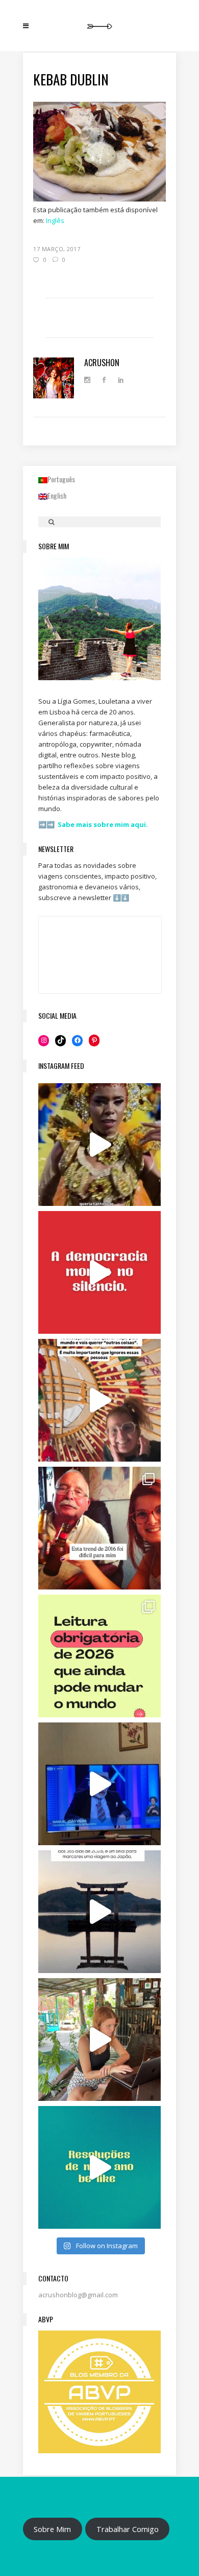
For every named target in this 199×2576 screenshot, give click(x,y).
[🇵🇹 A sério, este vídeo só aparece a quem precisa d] (99, 1912)
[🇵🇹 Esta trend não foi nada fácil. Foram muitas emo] (99, 1528)
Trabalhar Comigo (128, 2529)
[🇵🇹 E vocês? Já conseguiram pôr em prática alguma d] (99, 2167)
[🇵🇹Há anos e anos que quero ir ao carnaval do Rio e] (99, 1145)
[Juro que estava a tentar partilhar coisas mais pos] (99, 1272)
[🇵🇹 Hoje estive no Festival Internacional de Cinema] (99, 1656)
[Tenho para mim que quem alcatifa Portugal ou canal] (99, 1784)
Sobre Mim (52, 2529)
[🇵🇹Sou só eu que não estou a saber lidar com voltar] (99, 2040)
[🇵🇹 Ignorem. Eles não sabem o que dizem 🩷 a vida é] (99, 1400)
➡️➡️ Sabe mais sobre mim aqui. (93, 824)
